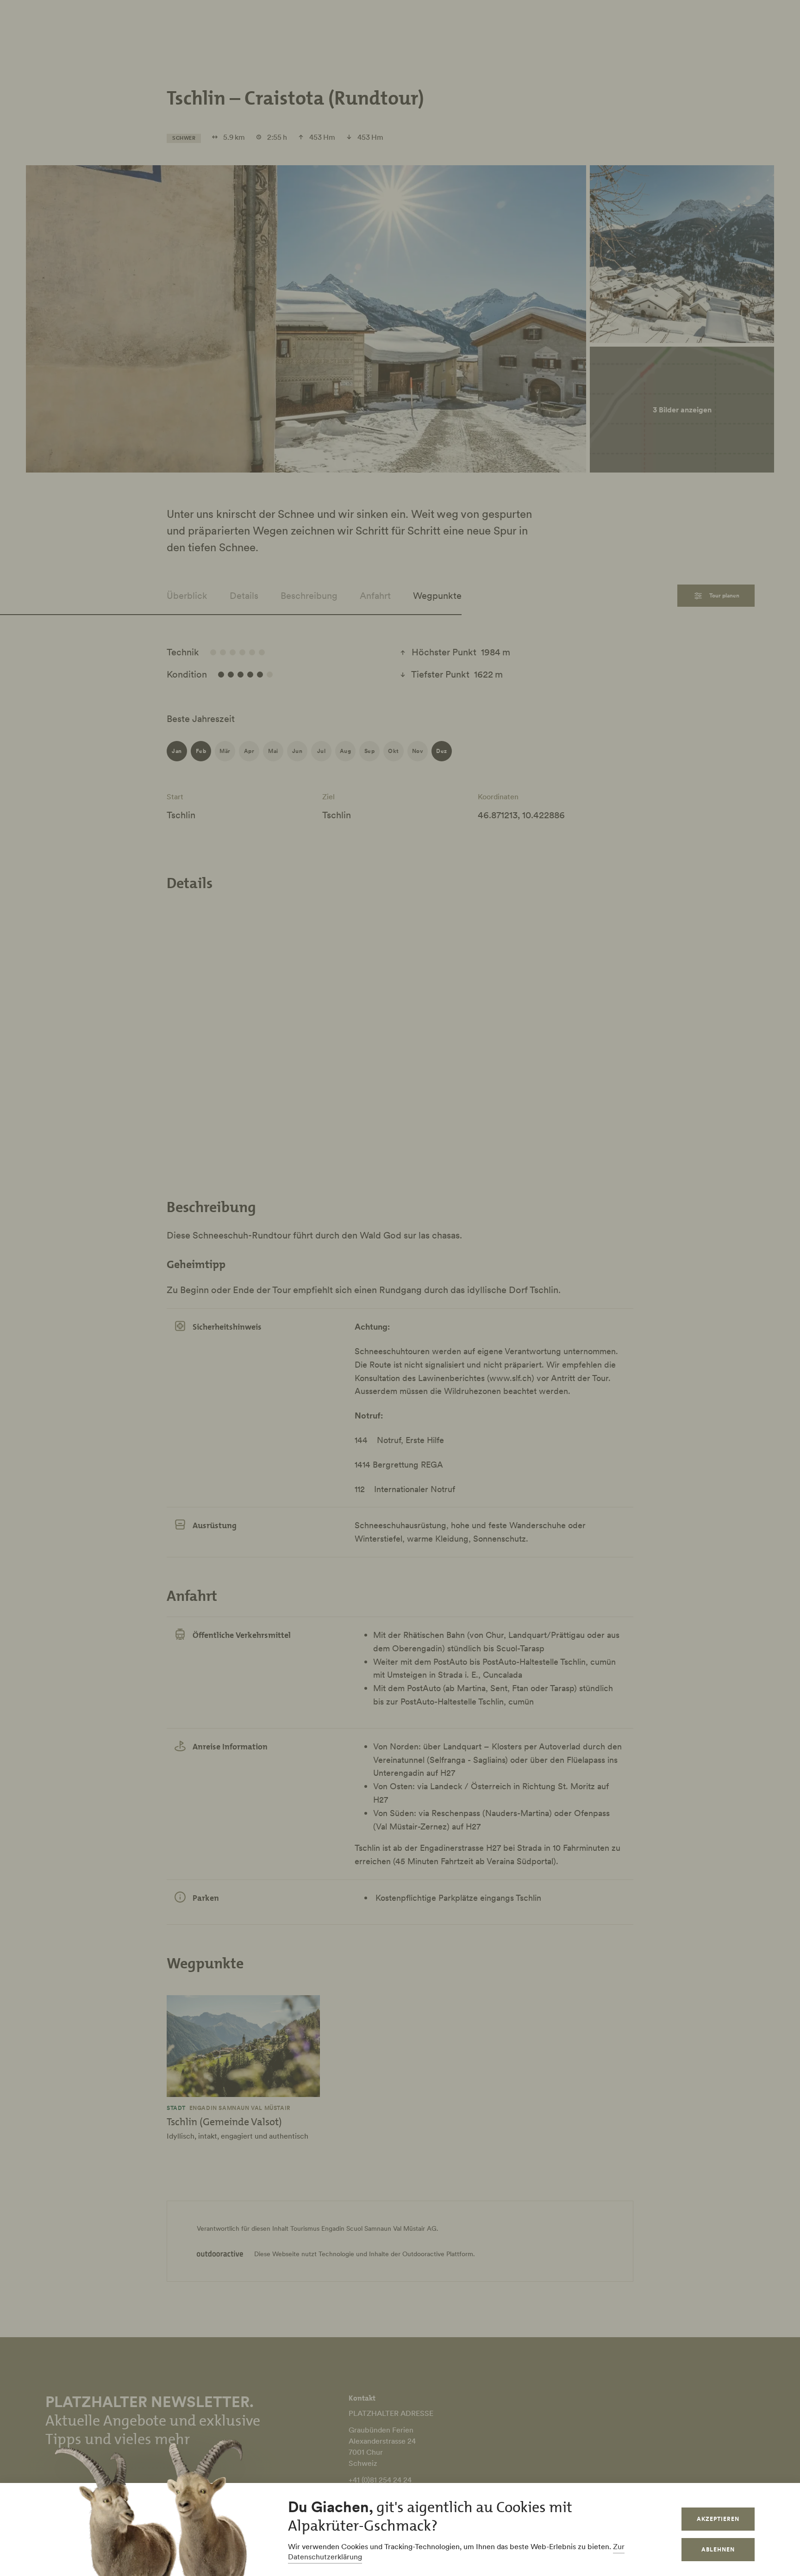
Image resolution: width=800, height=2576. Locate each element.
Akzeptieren (718, 2519)
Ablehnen (718, 2549)
